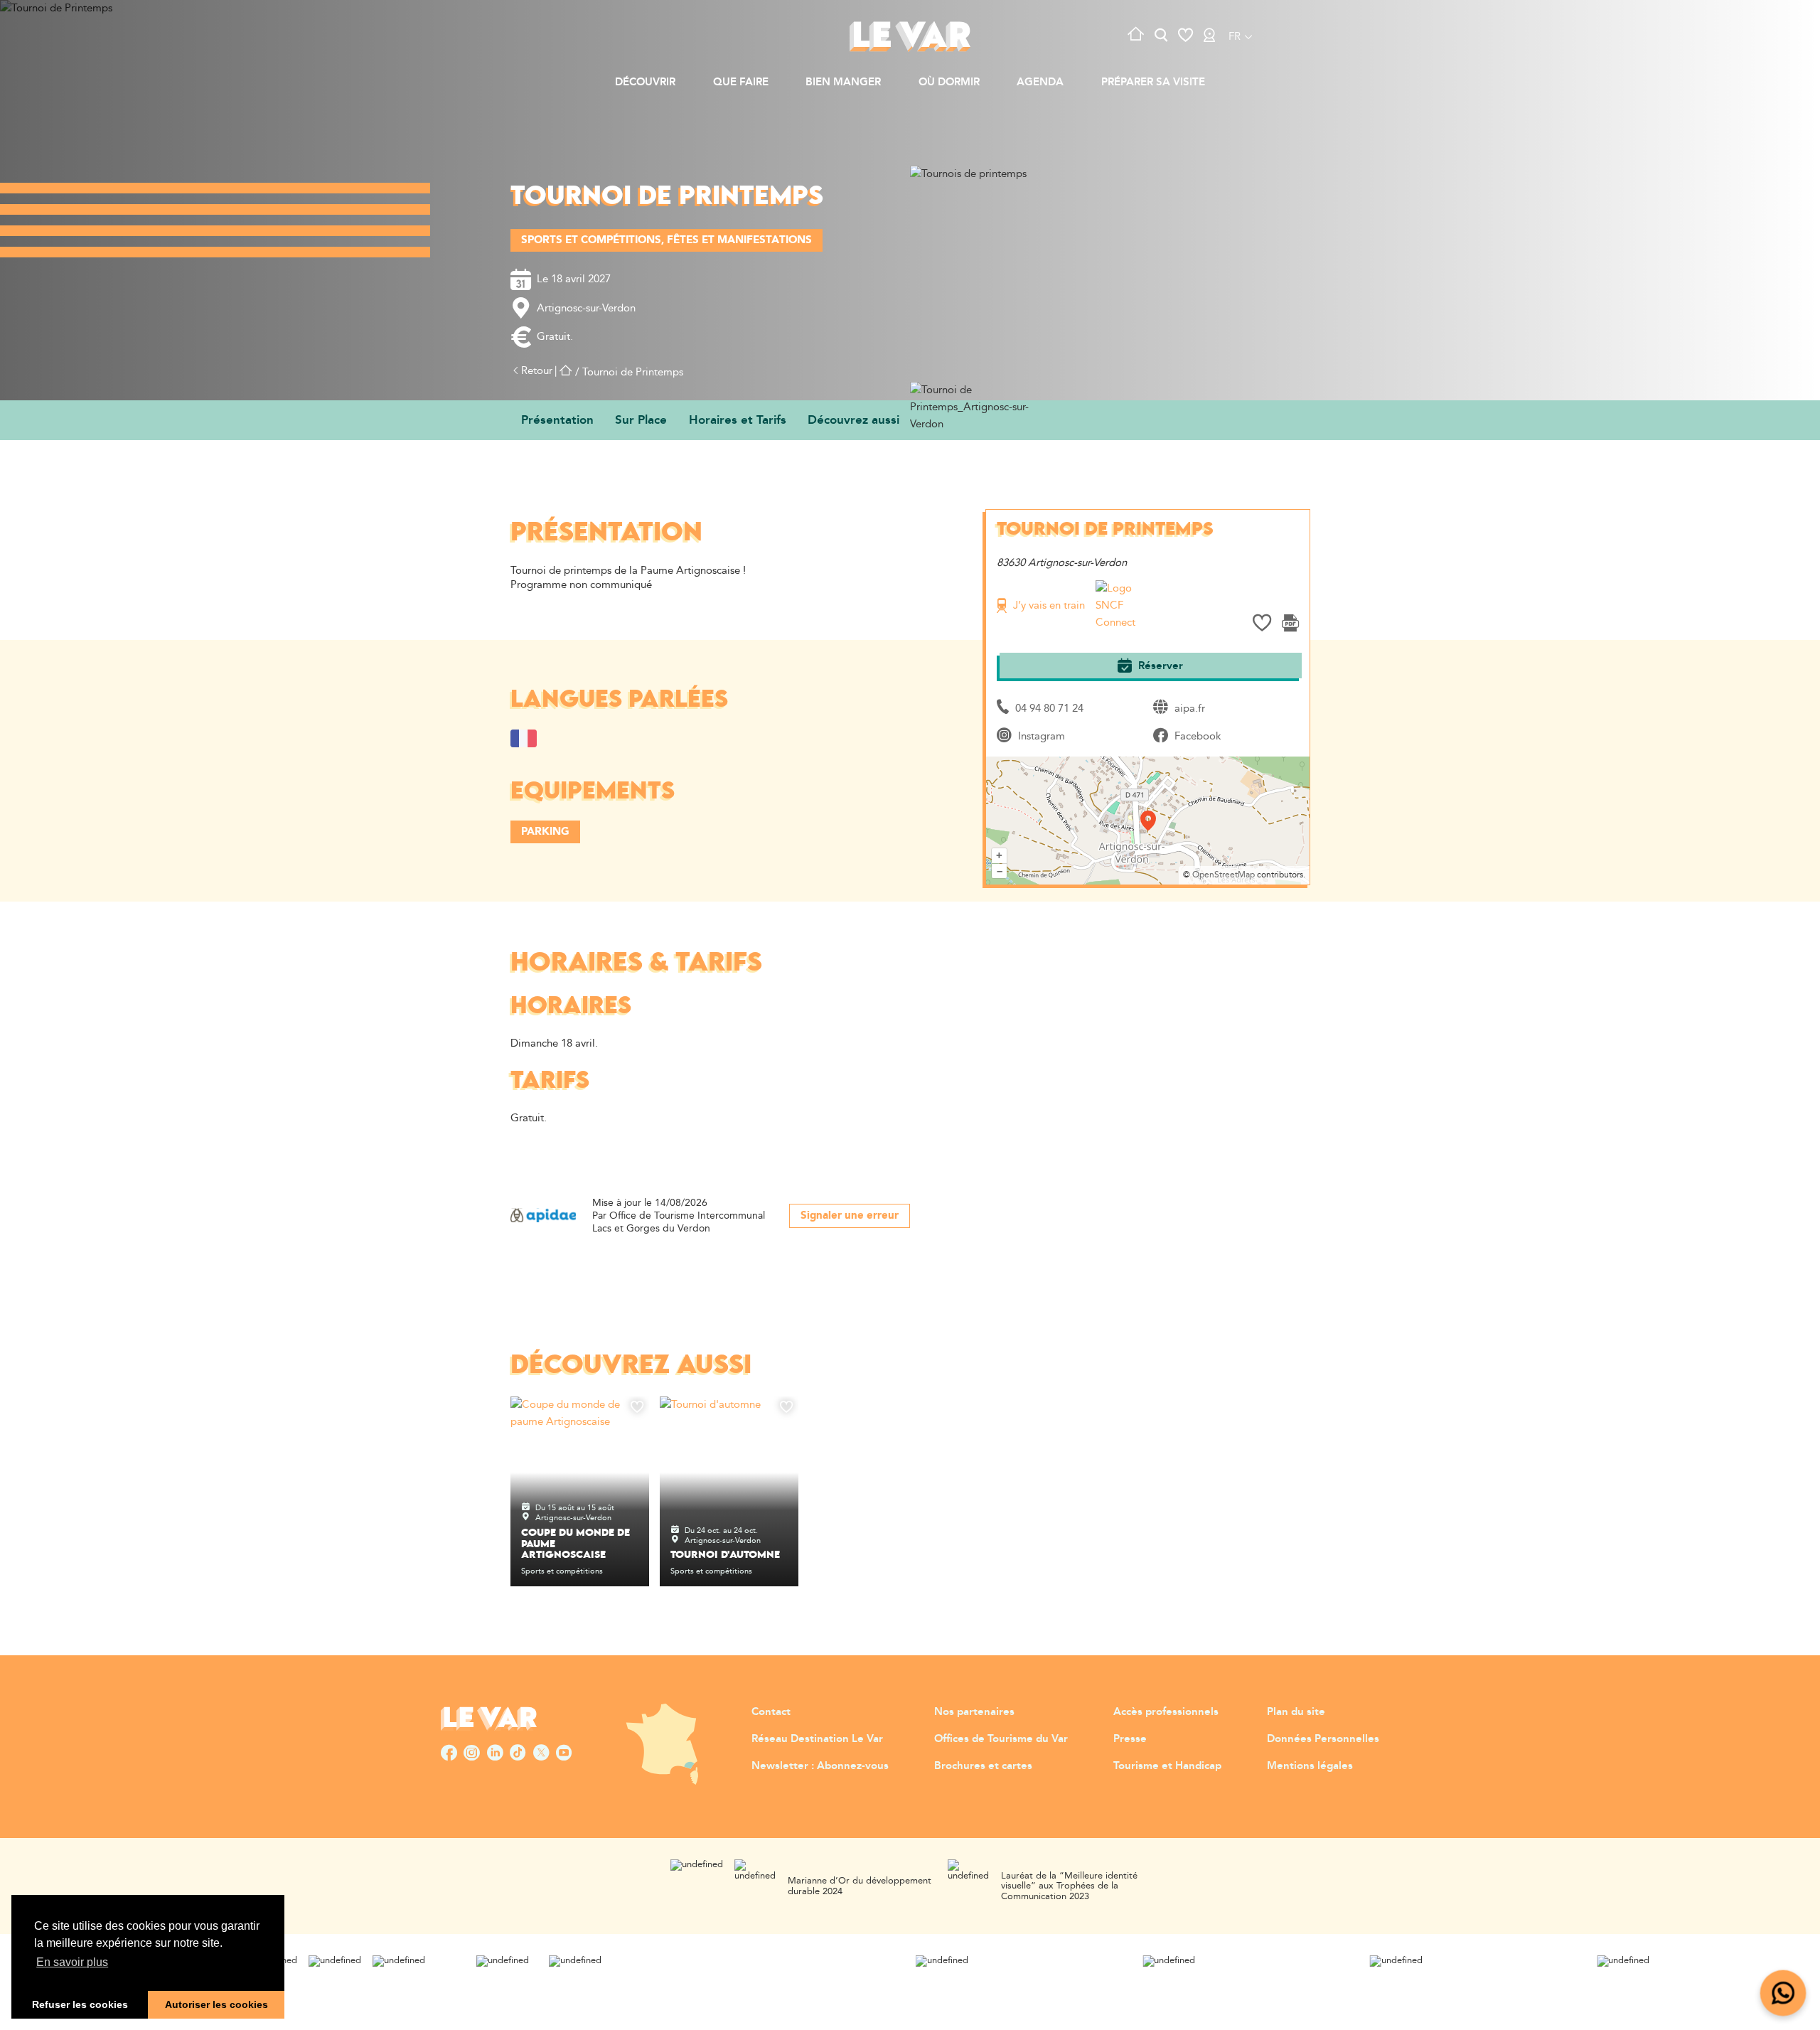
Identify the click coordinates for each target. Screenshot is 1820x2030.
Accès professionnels (1166, 1712)
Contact (771, 1712)
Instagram (1042, 736)
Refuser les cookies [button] (80, 2004)
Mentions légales (1310, 1766)
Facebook (1198, 736)
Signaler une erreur (850, 1216)
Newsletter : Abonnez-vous (820, 1766)
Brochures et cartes (983, 1766)
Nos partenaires (974, 1712)
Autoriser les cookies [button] (216, 2004)
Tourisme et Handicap (1167, 1766)
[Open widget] (1783, 1993)
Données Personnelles (1323, 1739)
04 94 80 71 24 (1049, 709)
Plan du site (1296, 1712)
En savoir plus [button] (72, 1962)
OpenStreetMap (1224, 875)
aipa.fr (1190, 709)
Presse (1130, 1739)
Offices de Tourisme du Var (1001, 1739)
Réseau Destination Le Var (817, 1739)
